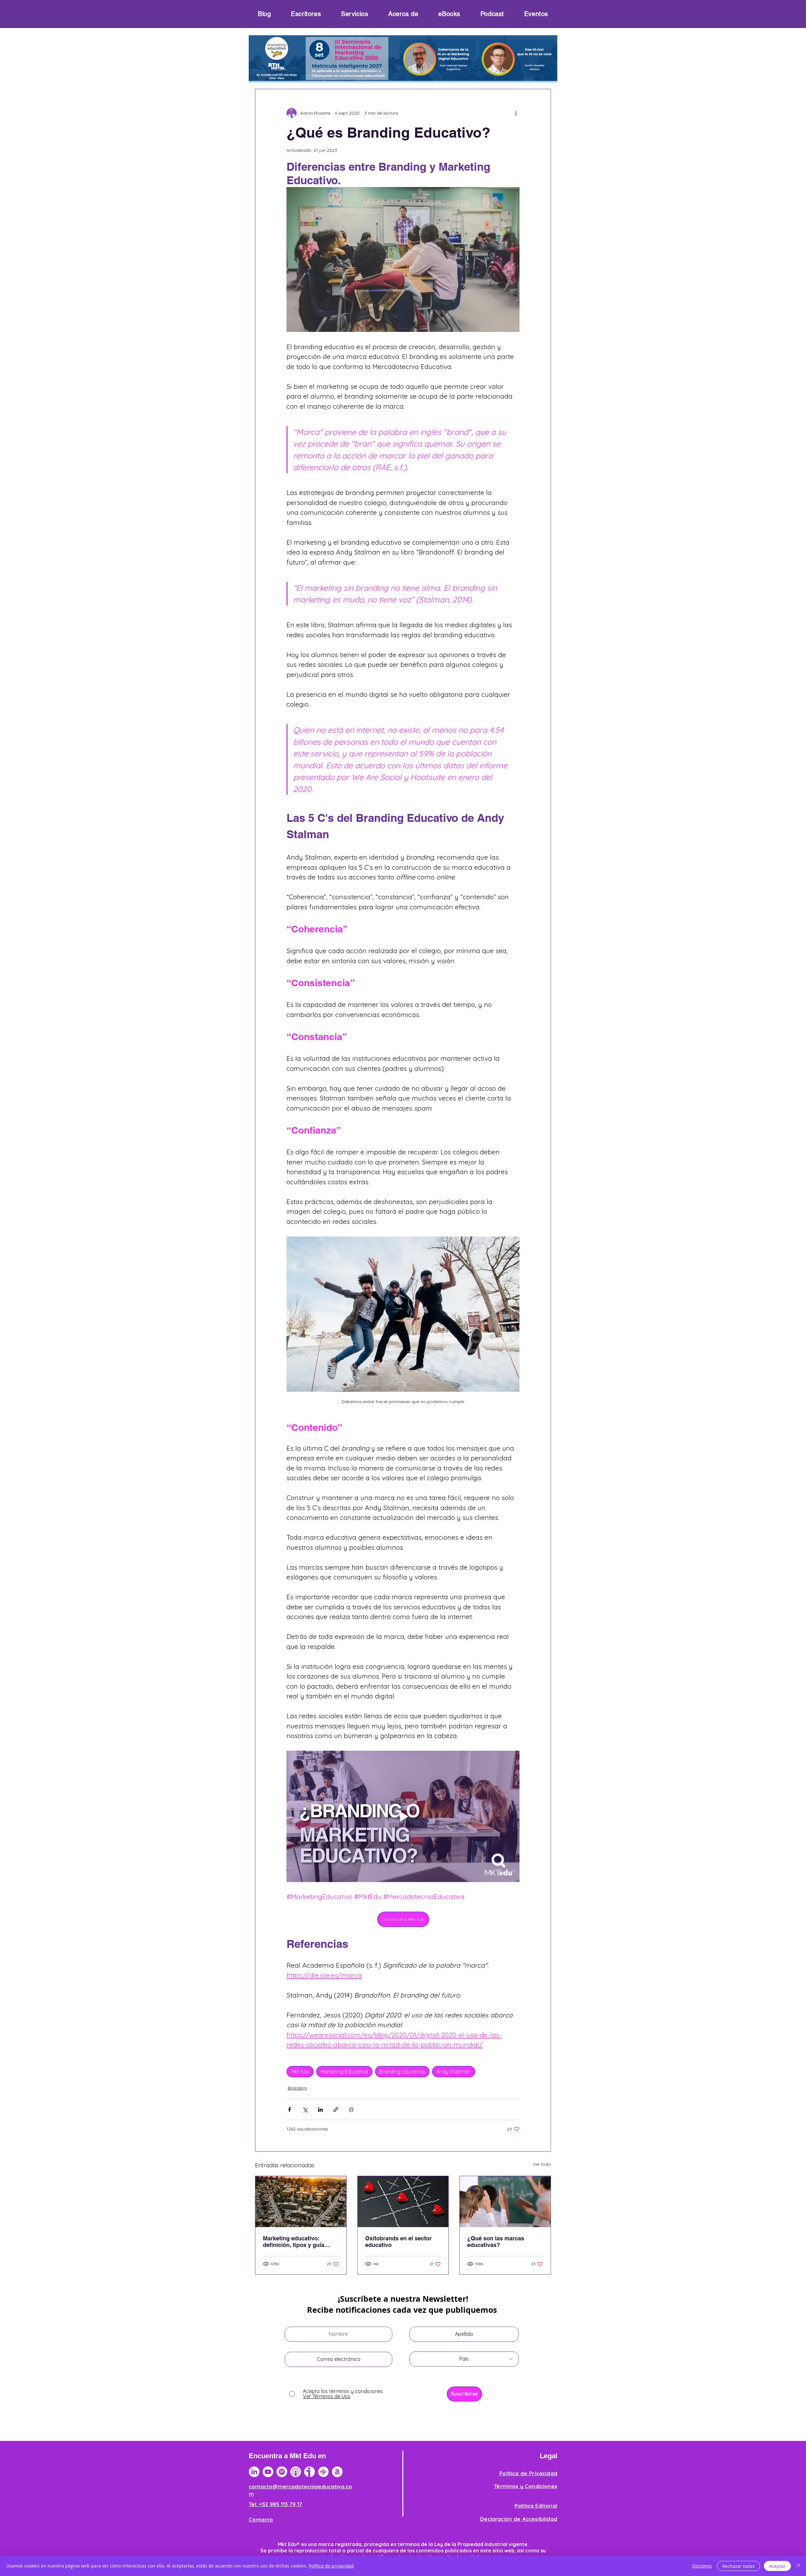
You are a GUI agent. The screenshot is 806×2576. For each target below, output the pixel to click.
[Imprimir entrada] (351, 2110)
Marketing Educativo (344, 2072)
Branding (297, 2088)
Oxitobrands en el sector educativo (398, 2242)
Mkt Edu (300, 2072)
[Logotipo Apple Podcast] (296, 2472)
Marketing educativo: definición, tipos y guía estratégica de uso (294, 2242)
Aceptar (777, 2566)
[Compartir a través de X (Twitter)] (305, 2110)
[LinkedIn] (254, 2472)
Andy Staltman (454, 2072)
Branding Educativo (402, 2072)
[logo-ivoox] (309, 2472)
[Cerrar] (798, 2566)
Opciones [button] (702, 2566)
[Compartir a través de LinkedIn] (320, 2110)
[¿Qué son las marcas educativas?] (505, 2202)
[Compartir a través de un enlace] (336, 2110)
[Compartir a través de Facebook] (289, 2110)
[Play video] (403, 1816)
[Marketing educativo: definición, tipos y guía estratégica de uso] (301, 2202)
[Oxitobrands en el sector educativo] (403, 2202)
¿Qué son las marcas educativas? (496, 2242)
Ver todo (542, 2164)
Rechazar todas (738, 2566)
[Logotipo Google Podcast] (323, 2472)
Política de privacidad (331, 2566)
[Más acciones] (516, 113)
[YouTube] (268, 2472)
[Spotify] (282, 2472)
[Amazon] (337, 2472)
